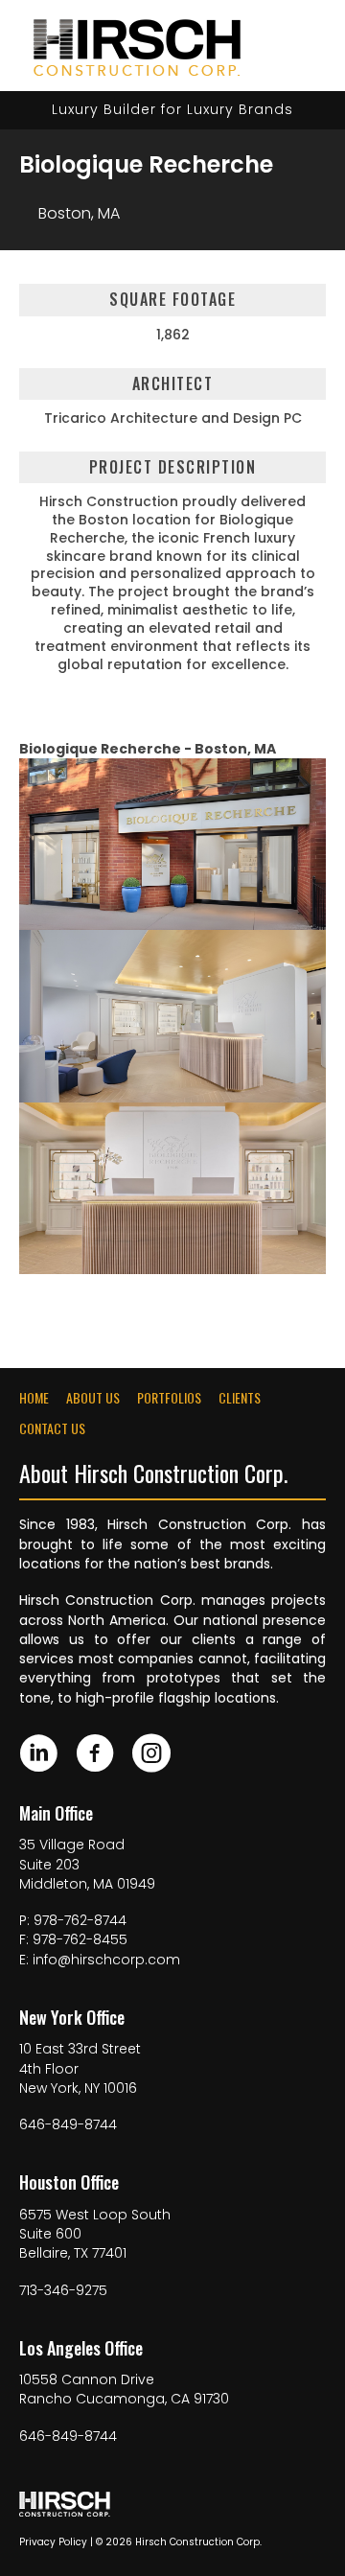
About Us (93, 1398)
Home (34, 1398)
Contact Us (52, 1428)
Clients (240, 1398)
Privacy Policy (53, 2542)
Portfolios (169, 1398)
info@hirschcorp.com (106, 1960)
